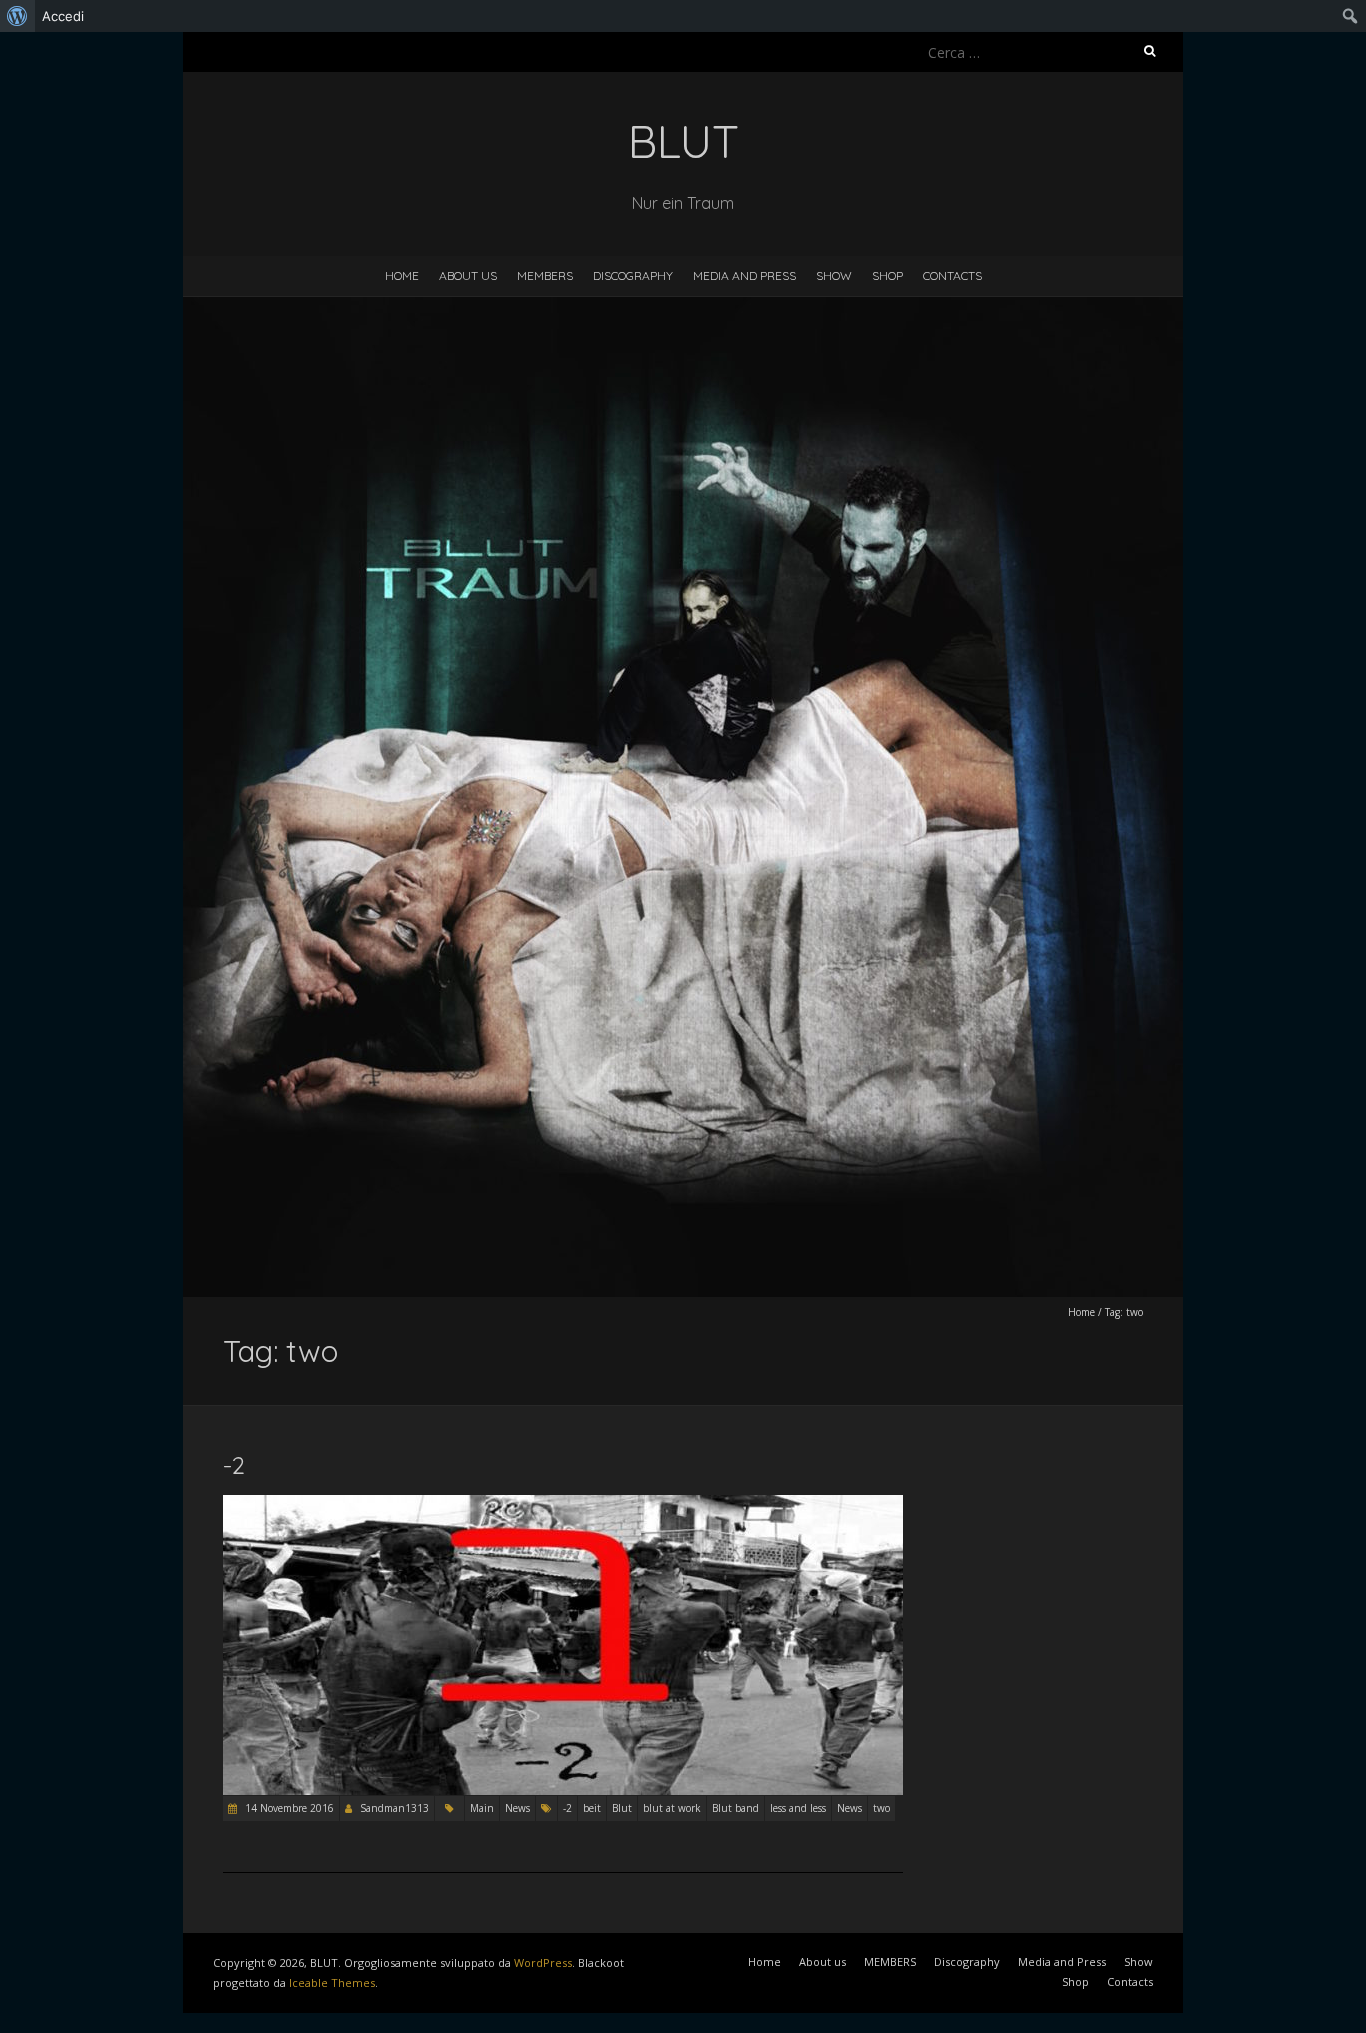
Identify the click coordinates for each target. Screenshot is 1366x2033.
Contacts (952, 275)
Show (834, 275)
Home (402, 275)
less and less (798, 1808)
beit (592, 1808)
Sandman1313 (394, 1808)
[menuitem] (17, 16)
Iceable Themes (332, 1982)
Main (482, 1808)
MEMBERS (545, 275)
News (517, 1808)
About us (468, 275)
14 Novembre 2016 (288, 1808)
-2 (234, 1465)
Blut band (735, 1808)
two (881, 1808)
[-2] (563, 1504)
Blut (622, 1808)
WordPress (543, 1962)
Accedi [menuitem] (63, 16)
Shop (887, 275)
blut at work (672, 1808)
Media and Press (744, 275)
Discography (633, 275)
